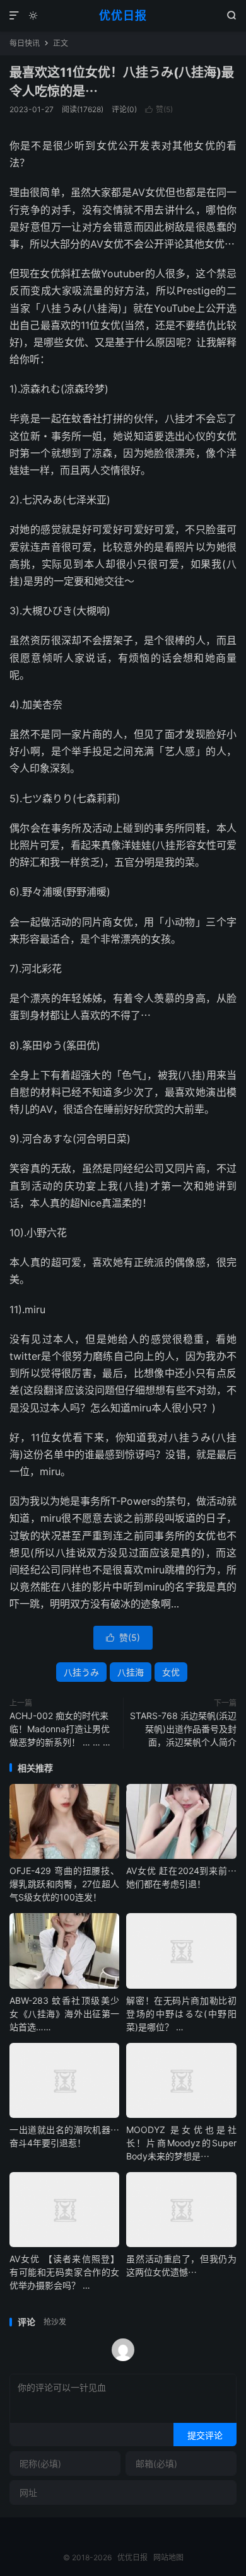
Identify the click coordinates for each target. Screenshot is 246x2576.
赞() (159, 109)
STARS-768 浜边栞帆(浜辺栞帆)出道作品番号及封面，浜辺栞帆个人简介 (183, 1729)
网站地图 (168, 2557)
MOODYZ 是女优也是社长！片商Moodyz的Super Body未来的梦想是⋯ (181, 2143)
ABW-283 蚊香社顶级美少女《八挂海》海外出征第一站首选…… (64, 2014)
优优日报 (123, 15)
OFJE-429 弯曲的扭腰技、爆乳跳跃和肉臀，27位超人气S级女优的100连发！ (64, 1884)
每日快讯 (25, 43)
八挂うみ (81, 1672)
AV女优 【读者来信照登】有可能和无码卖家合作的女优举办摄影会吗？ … (64, 2272)
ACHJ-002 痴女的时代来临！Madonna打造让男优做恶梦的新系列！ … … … (60, 1729)
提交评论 (205, 2435)
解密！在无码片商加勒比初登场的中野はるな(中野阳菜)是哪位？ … (181, 2014)
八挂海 (131, 1672)
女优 (171, 1672)
